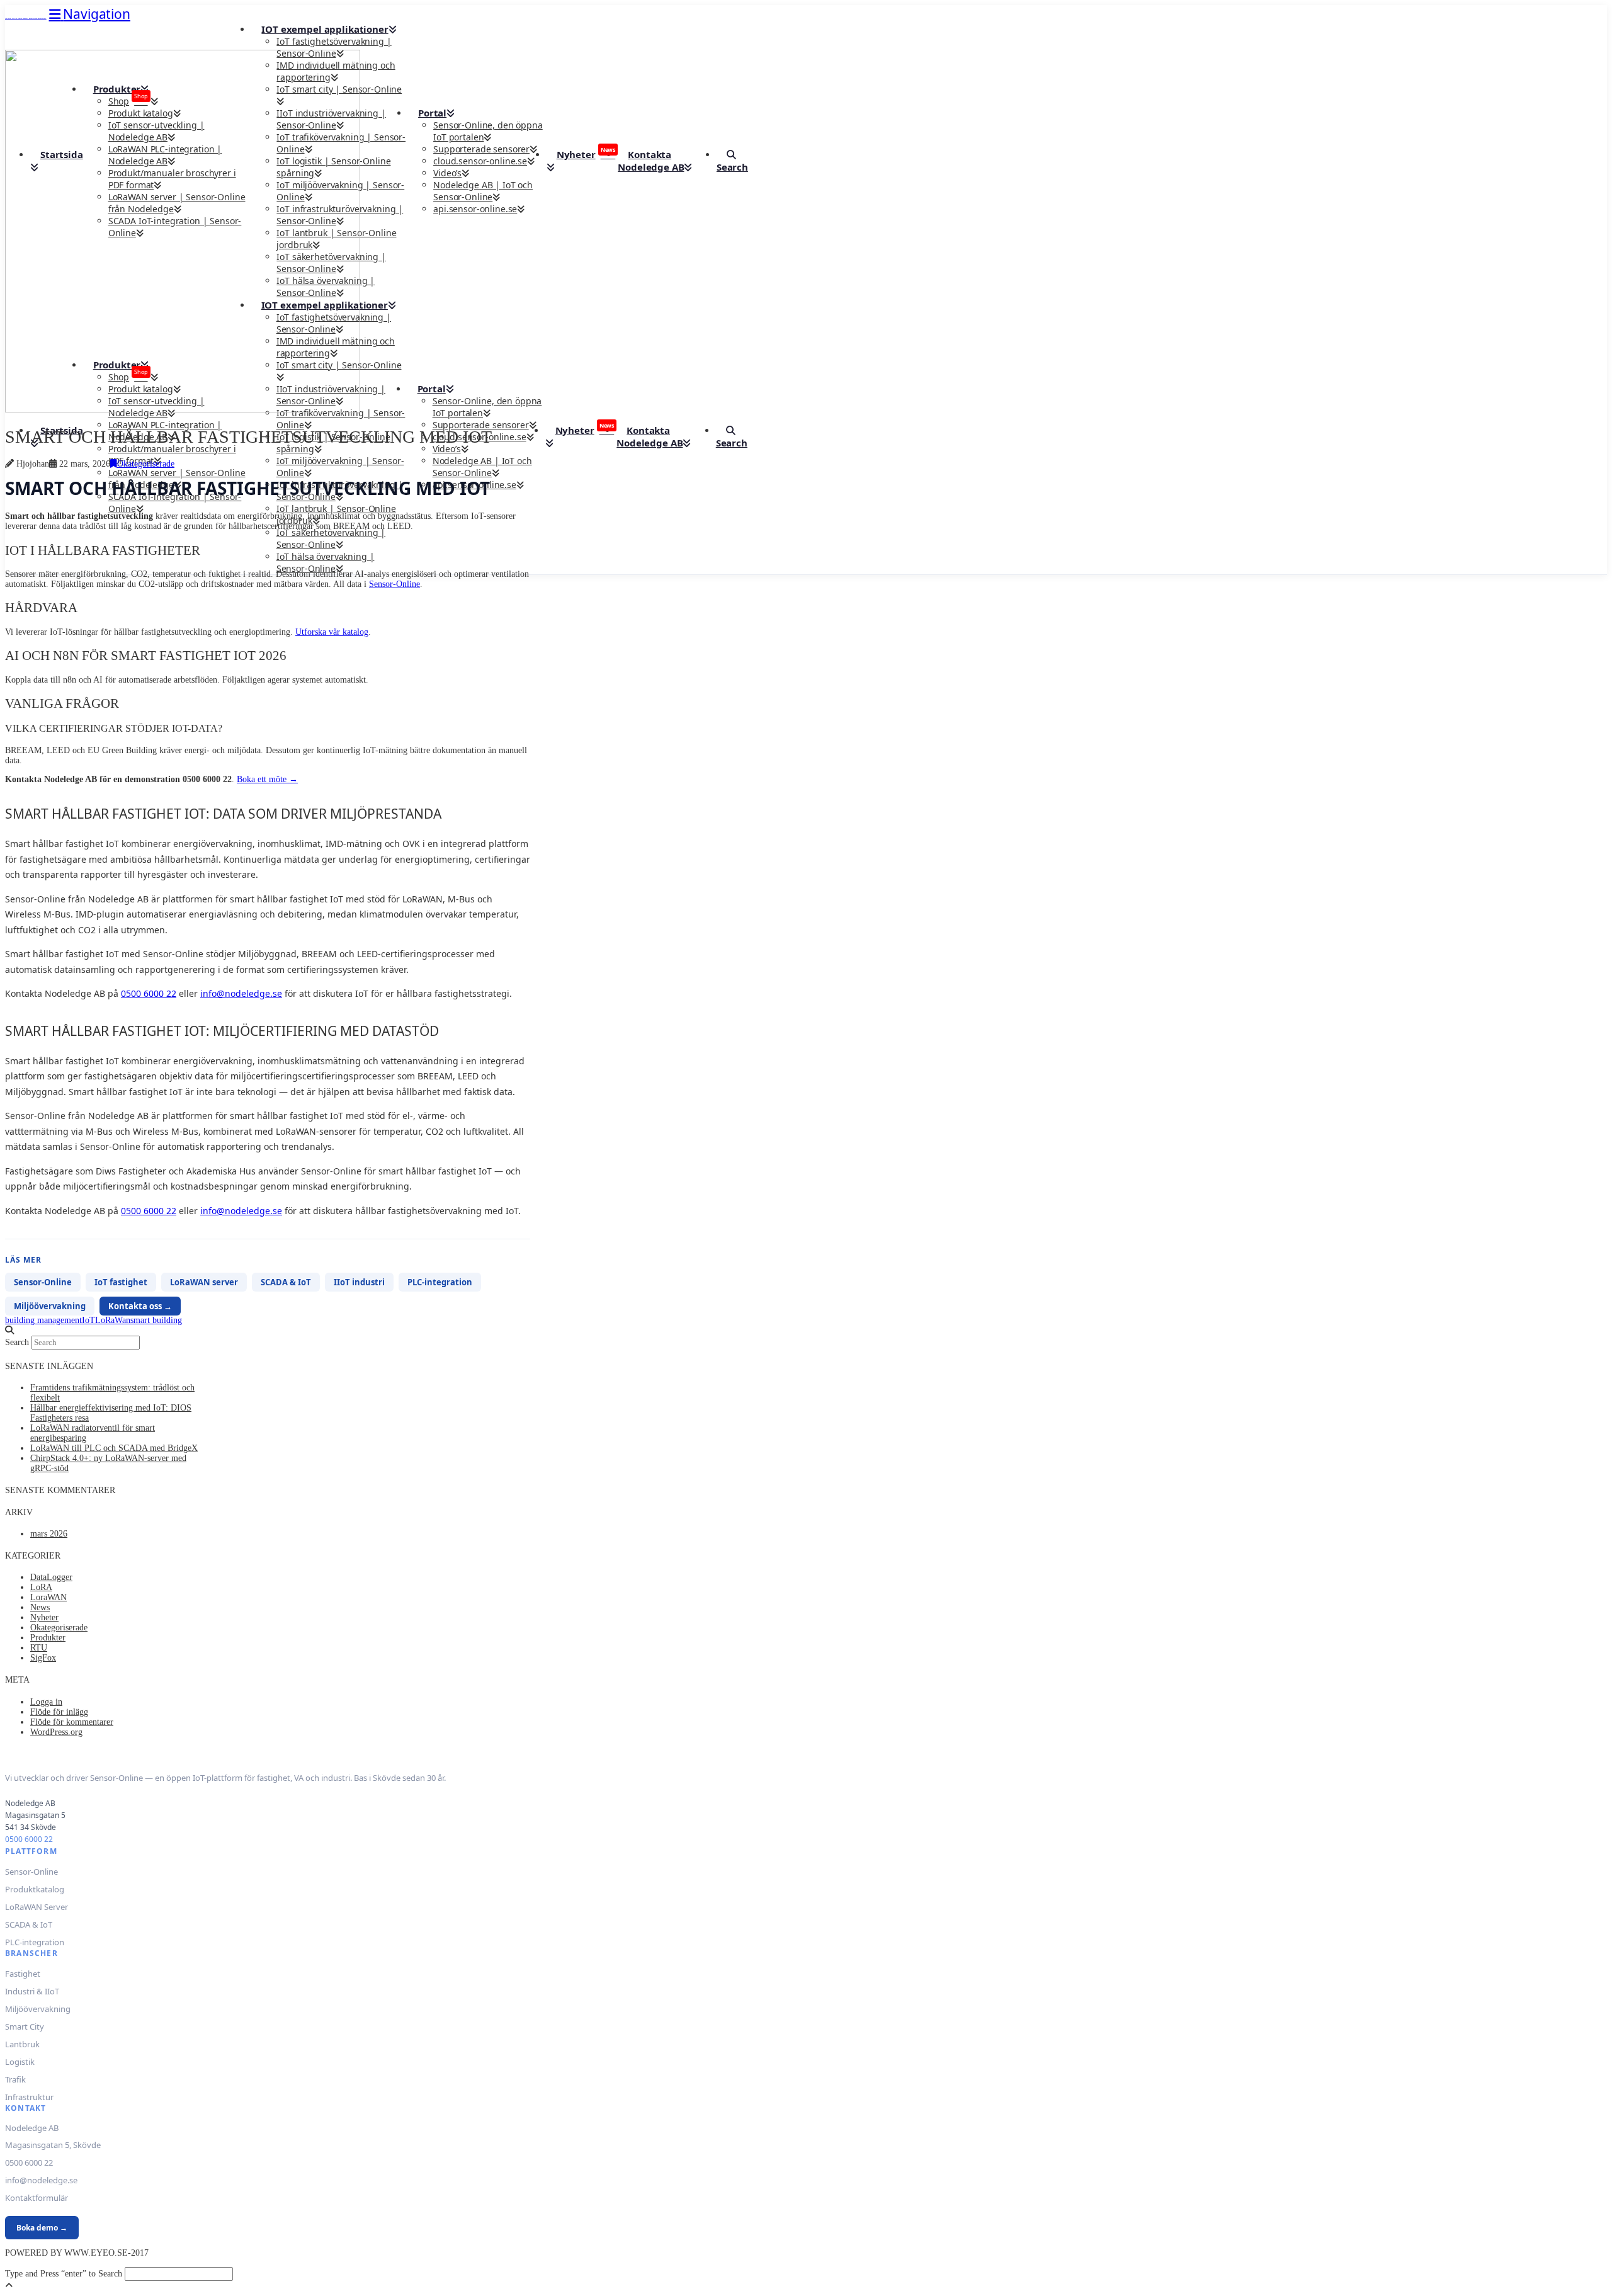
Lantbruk (22, 2044)
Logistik (20, 2062)
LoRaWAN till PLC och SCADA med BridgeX (114, 1448)
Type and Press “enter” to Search (64, 2274)
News (40, 1607)
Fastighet (23, 1974)
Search (17, 1342)
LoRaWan (113, 1320)
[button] (90, 14)
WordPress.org (56, 1732)
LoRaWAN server (204, 1282)
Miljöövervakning (50, 1306)
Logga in (46, 1702)
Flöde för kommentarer (72, 1722)
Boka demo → (42, 2228)
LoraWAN (48, 1597)
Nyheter (44, 1617)
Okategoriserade (146, 464)
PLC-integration (440, 1282)
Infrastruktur (29, 2097)
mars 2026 (49, 1534)
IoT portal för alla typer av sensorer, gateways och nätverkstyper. (26, 19)
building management (43, 1320)
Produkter (48, 1638)
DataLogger (51, 1577)
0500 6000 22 (149, 993)
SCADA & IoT (286, 1282)
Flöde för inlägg (59, 1712)
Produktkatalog (35, 1889)
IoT (88, 1320)
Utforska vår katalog (332, 632)
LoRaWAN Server (37, 1907)
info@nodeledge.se (241, 993)
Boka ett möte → (267, 779)
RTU (39, 1648)
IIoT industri (359, 1282)
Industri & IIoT (32, 1991)
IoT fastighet (121, 1282)
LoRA (41, 1587)
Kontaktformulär (37, 2198)
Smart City (25, 2026)
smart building (156, 1320)
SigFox (43, 1658)
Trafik (15, 2079)
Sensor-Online (394, 584)
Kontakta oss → (140, 1306)
